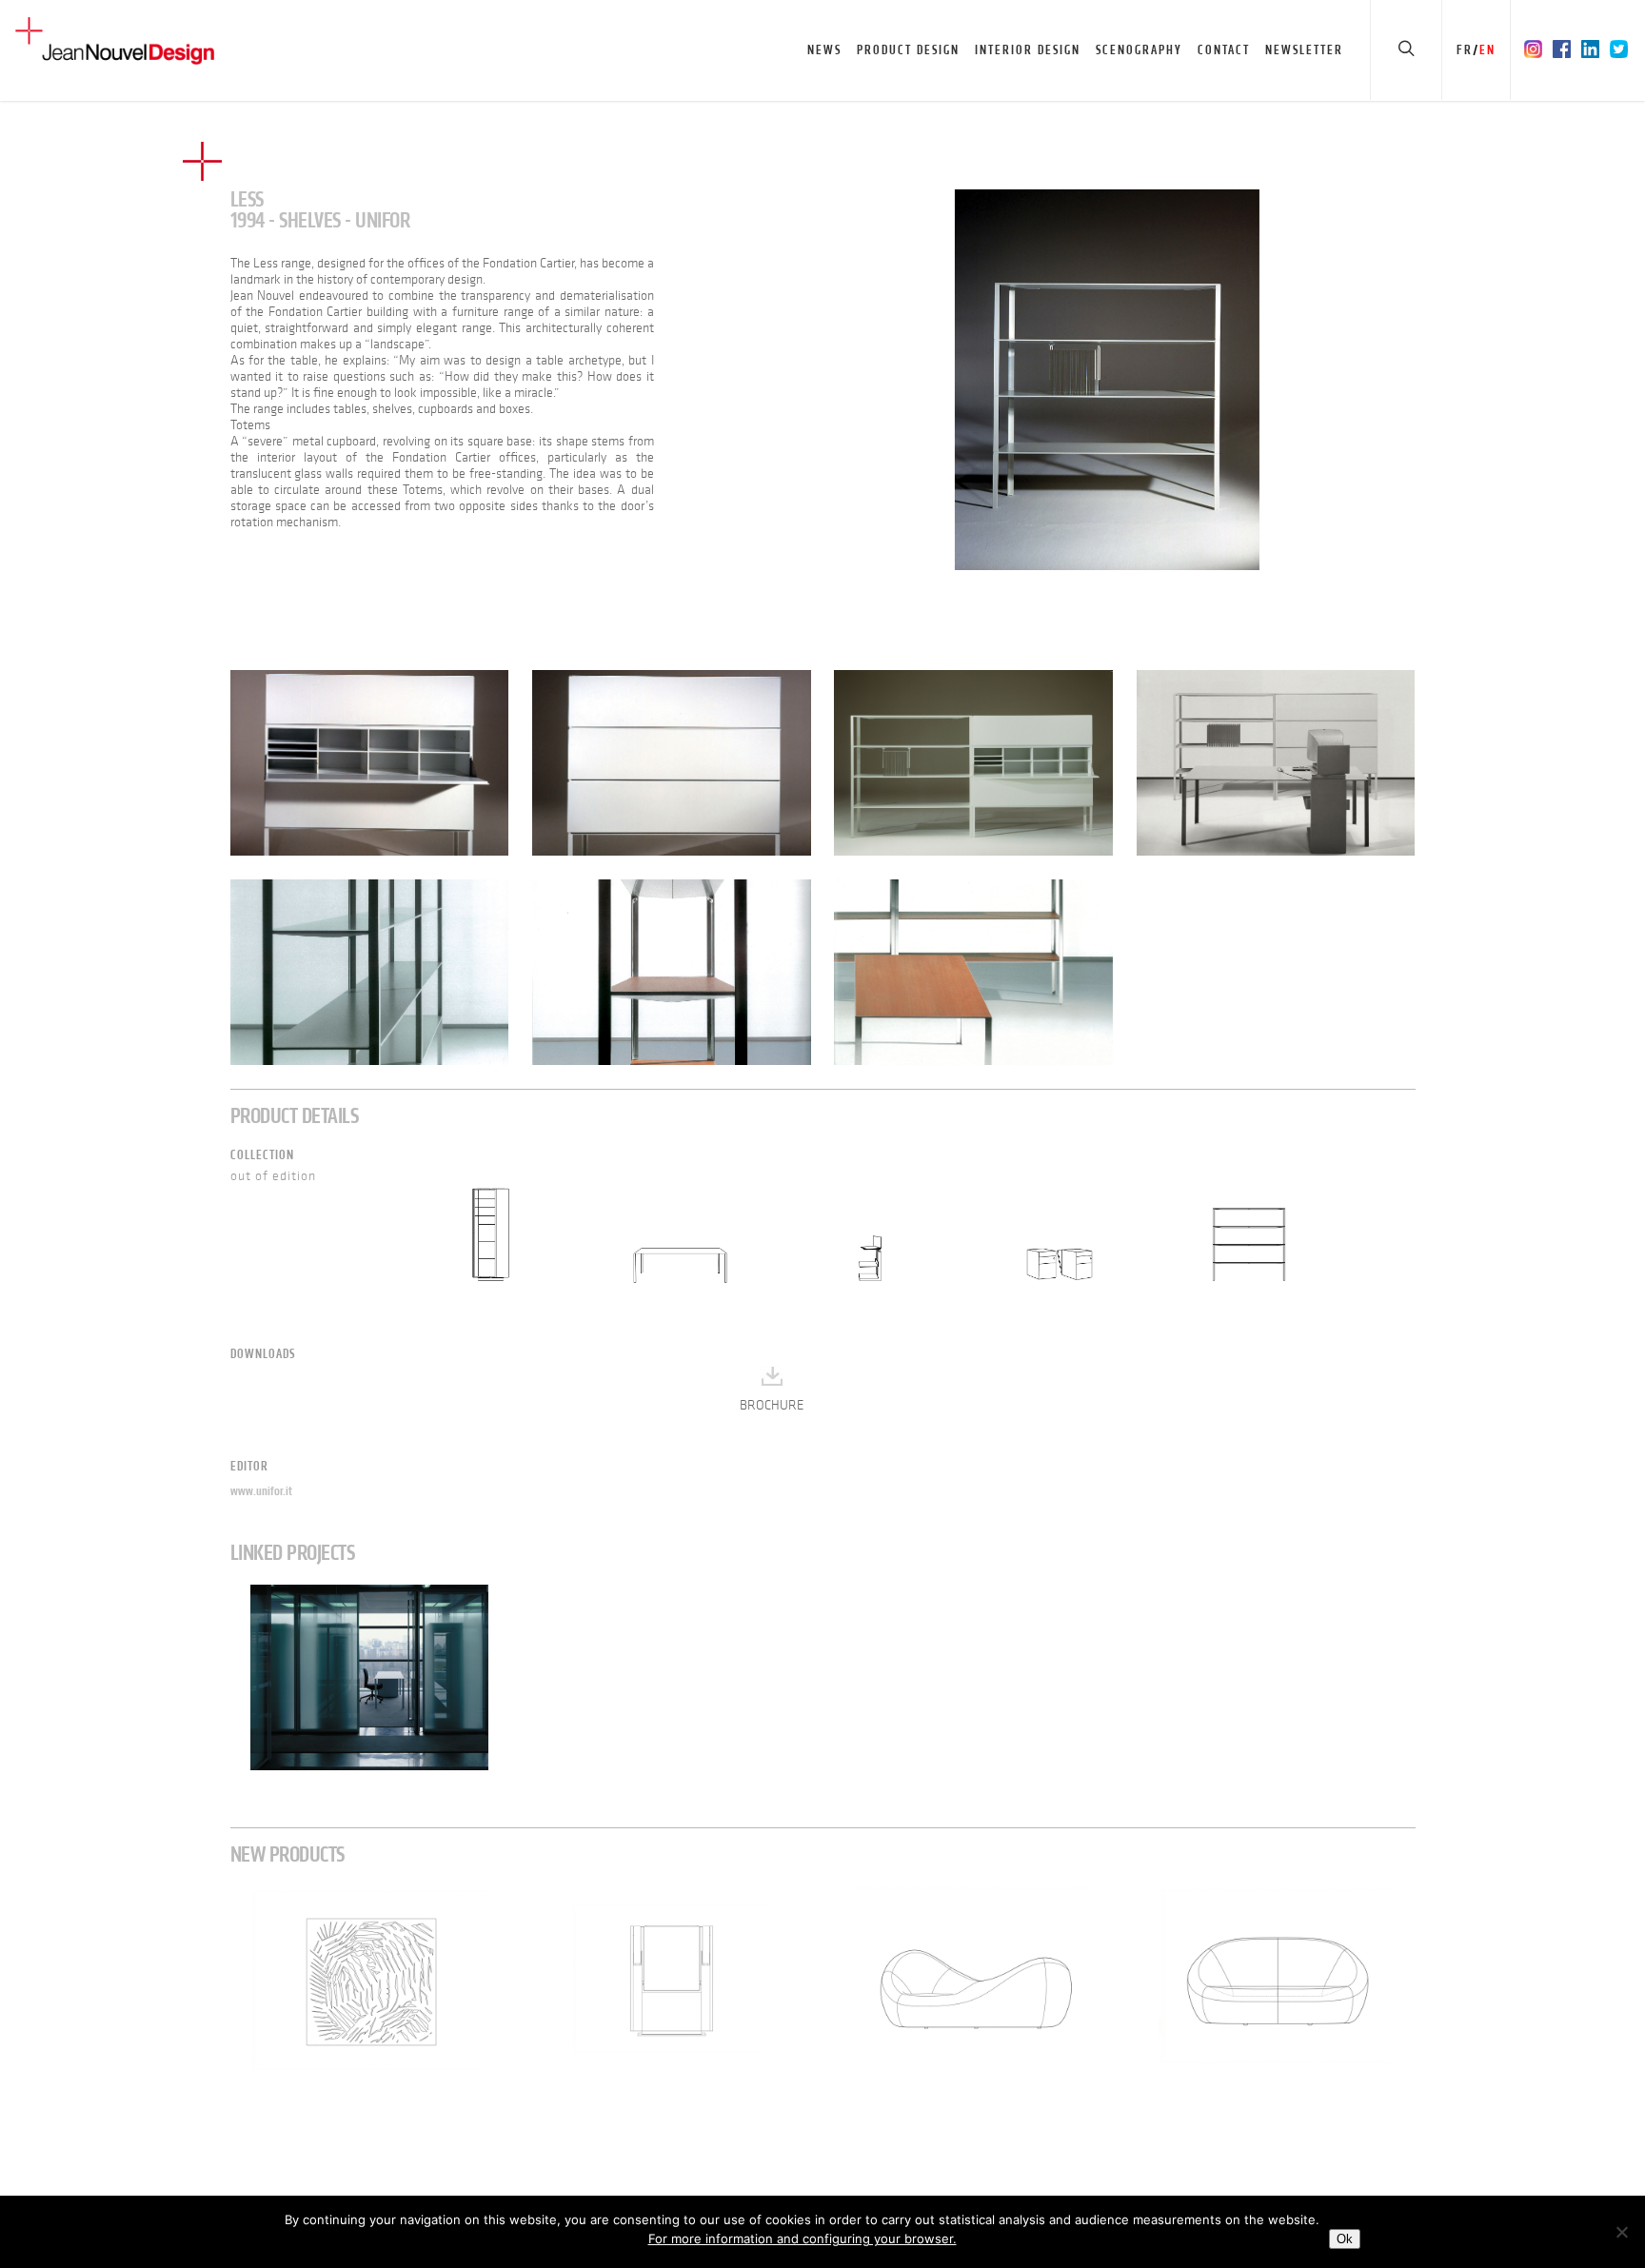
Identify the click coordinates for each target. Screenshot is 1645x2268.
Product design (908, 50)
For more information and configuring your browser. (803, 2238)
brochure (772, 1405)
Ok (1345, 2239)
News (824, 50)
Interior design (1028, 50)
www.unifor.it (261, 1491)
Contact (1224, 50)
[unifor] (1107, 380)
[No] (1621, 2232)
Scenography (1139, 50)
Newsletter (1304, 50)
